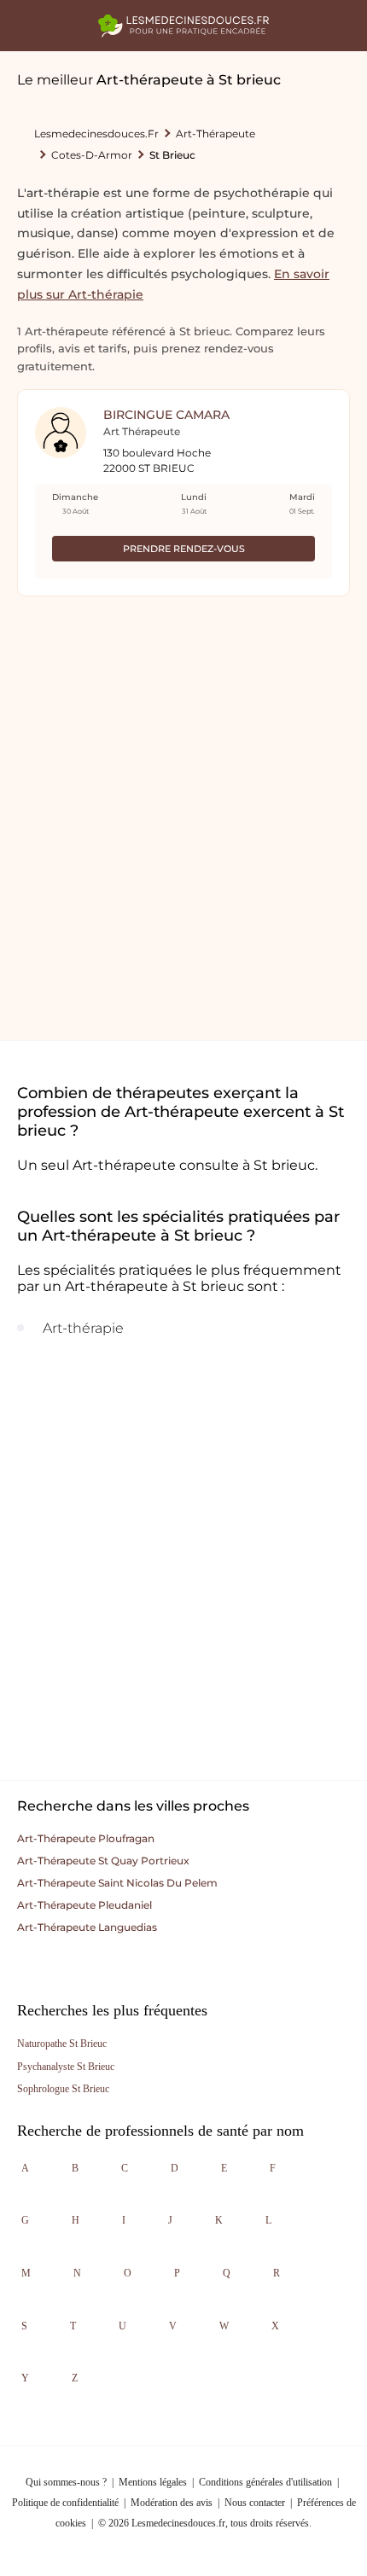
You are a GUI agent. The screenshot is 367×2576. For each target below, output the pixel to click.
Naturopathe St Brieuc (62, 2044)
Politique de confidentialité (65, 2503)
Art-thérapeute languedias (87, 1927)
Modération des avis (172, 2503)
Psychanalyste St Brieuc (66, 2067)
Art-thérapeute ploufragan (86, 1838)
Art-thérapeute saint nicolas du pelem (117, 1883)
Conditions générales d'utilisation (265, 2482)
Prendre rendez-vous (184, 549)
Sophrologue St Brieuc (63, 2089)
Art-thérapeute (216, 134)
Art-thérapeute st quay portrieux (103, 1861)
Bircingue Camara (166, 415)
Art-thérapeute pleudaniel (84, 1905)
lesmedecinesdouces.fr (96, 134)
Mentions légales (153, 2482)
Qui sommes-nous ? (66, 2482)
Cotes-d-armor (92, 155)
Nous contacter (255, 2503)
